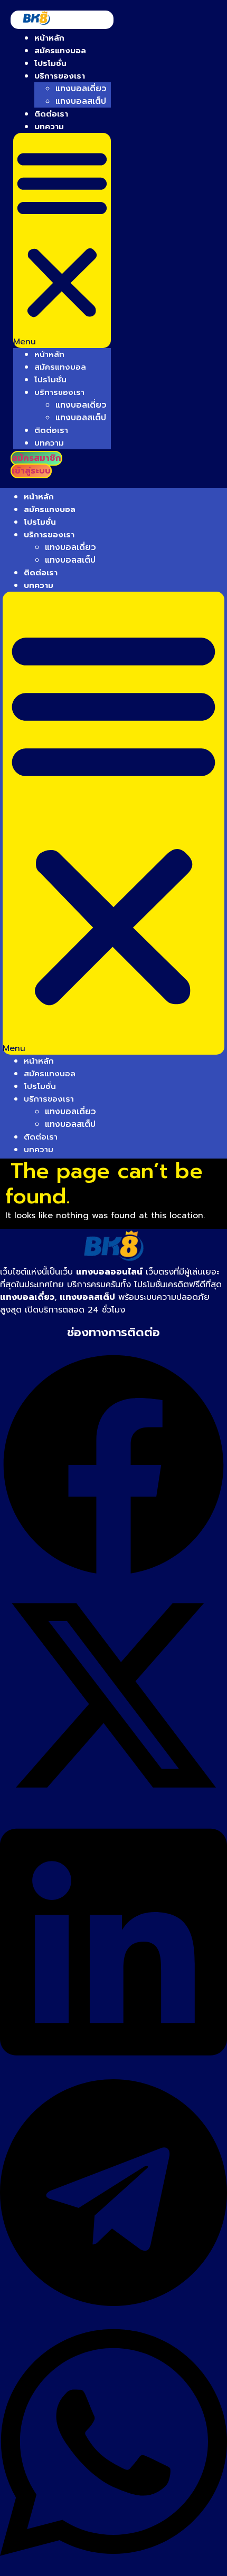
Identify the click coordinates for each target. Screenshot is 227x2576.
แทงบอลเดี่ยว (81, 89)
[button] (62, 240)
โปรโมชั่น (50, 63)
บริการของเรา (60, 76)
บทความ (49, 127)
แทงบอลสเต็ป (81, 101)
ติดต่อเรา (51, 114)
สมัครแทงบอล (60, 51)
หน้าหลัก (49, 38)
